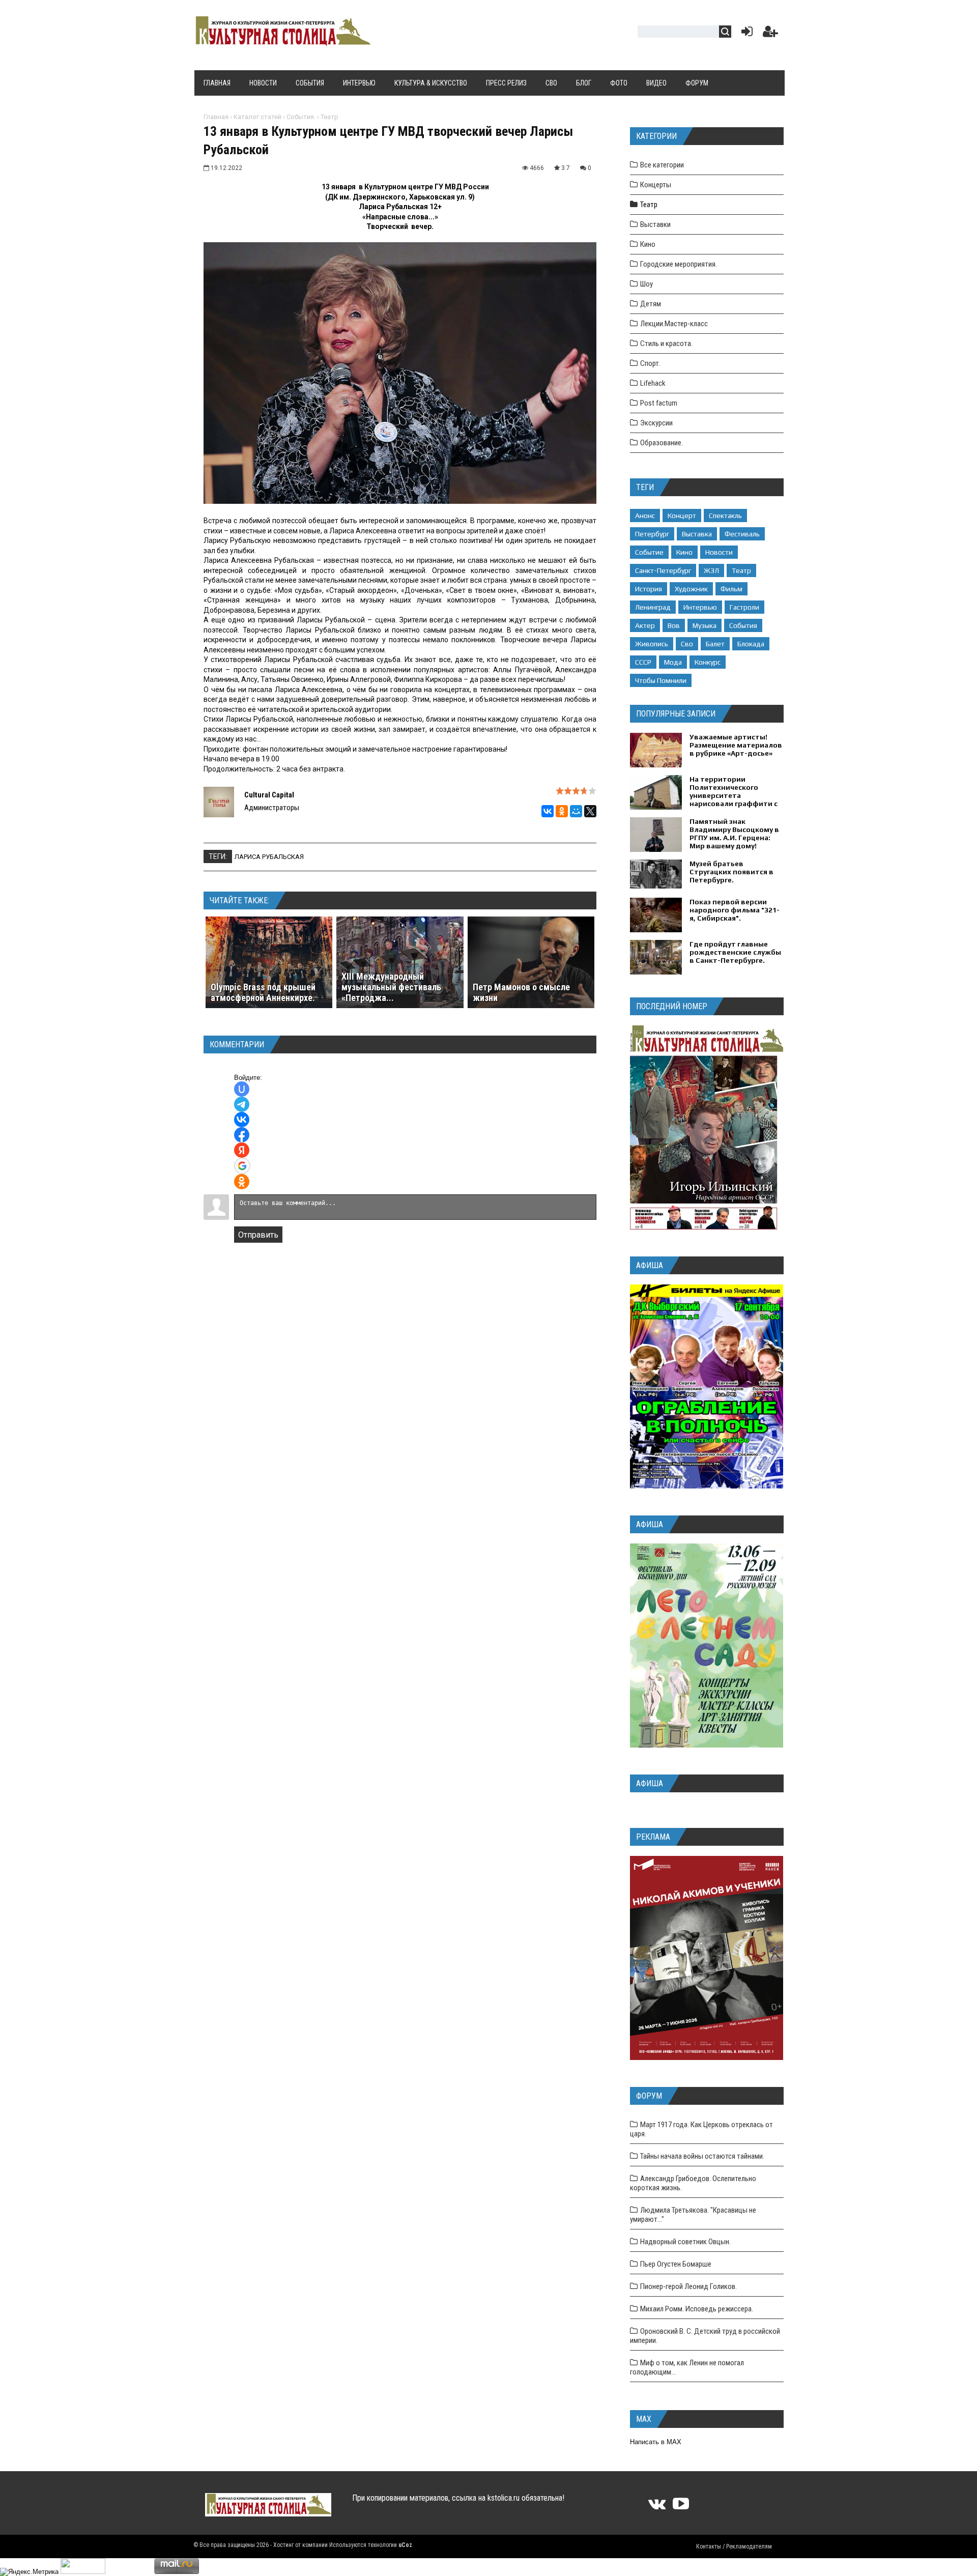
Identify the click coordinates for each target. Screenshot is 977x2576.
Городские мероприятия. (679, 264)
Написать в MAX (656, 2442)
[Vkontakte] (657, 2507)
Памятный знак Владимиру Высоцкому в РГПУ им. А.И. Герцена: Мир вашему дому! (734, 834)
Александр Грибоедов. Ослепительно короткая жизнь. (693, 2183)
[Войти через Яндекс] (242, 1150)
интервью (700, 607)
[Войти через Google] (242, 1166)
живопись (652, 644)
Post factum (659, 403)
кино (684, 552)
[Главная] (282, 42)
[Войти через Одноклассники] (242, 1182)
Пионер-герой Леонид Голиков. (688, 2286)
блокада (751, 644)
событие (649, 552)
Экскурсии (656, 423)
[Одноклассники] (562, 811)
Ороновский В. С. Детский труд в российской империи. (705, 2336)
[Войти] (745, 34)
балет (715, 644)
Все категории (662, 165)
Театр (329, 117)
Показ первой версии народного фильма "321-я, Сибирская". (735, 910)
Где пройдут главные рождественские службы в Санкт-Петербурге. (735, 952)
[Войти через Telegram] (242, 1104)
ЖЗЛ (711, 570)
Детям (651, 304)
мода (673, 662)
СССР (643, 662)
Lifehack (653, 383)
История (649, 589)
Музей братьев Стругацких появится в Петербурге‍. (731, 872)
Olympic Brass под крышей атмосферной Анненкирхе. (263, 992)
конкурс (708, 662)
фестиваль (742, 534)
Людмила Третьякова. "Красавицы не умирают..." (693, 2215)
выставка (697, 534)
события (743, 625)
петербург (652, 534)
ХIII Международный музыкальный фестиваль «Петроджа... (391, 987)
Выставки (655, 224)
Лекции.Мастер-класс (674, 324)
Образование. (662, 443)
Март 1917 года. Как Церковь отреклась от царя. (701, 2129)
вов (674, 625)
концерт (682, 516)
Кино (648, 244)
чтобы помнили (661, 680)
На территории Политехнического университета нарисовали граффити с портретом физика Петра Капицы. (734, 799)
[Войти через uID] (242, 1089)
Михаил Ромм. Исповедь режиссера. (697, 2309)
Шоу (646, 284)
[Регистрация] (770, 34)
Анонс (645, 516)
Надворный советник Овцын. (685, 2242)
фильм (731, 589)
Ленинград (653, 607)
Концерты (656, 185)
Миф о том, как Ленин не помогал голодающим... (687, 2367)
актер (645, 625)
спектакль (725, 516)
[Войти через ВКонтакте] (242, 1120)
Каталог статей (257, 117)
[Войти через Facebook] (242, 1135)
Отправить (258, 1235)
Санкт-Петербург (663, 570)
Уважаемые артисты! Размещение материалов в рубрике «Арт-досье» (736, 745)
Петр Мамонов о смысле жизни (521, 992)
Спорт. (650, 363)
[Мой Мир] (576, 811)
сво (687, 644)
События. (301, 117)
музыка (705, 625)
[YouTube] (681, 2507)
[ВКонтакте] (548, 811)
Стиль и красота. (666, 344)
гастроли (744, 607)
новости (719, 552)
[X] (590, 811)
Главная (216, 117)
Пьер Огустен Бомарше (676, 2264)
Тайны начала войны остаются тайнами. (702, 2156)
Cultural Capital (269, 795)
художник (691, 589)
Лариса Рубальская (269, 857)
